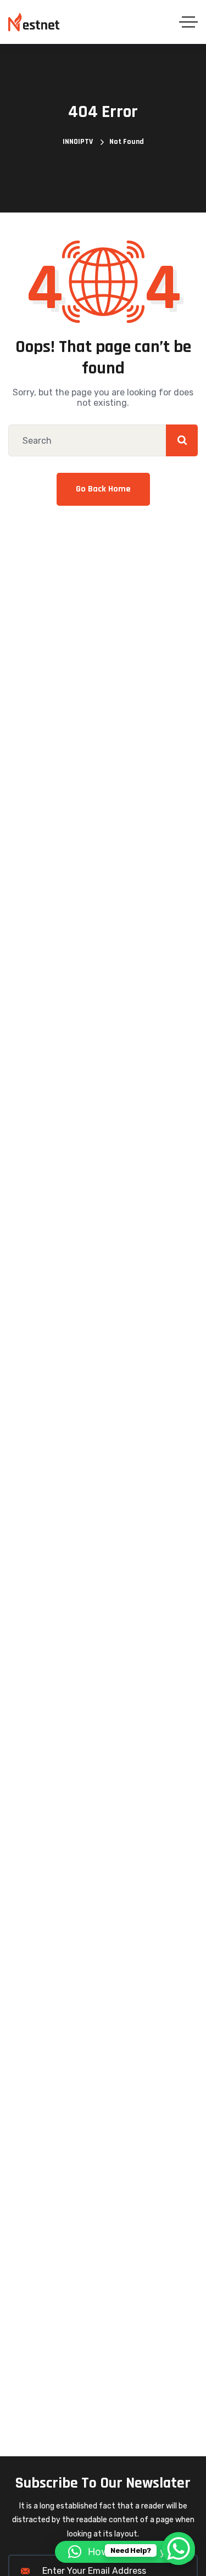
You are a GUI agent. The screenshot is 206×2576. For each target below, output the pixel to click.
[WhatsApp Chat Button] (179, 2549)
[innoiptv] (34, 22)
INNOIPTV (78, 142)
